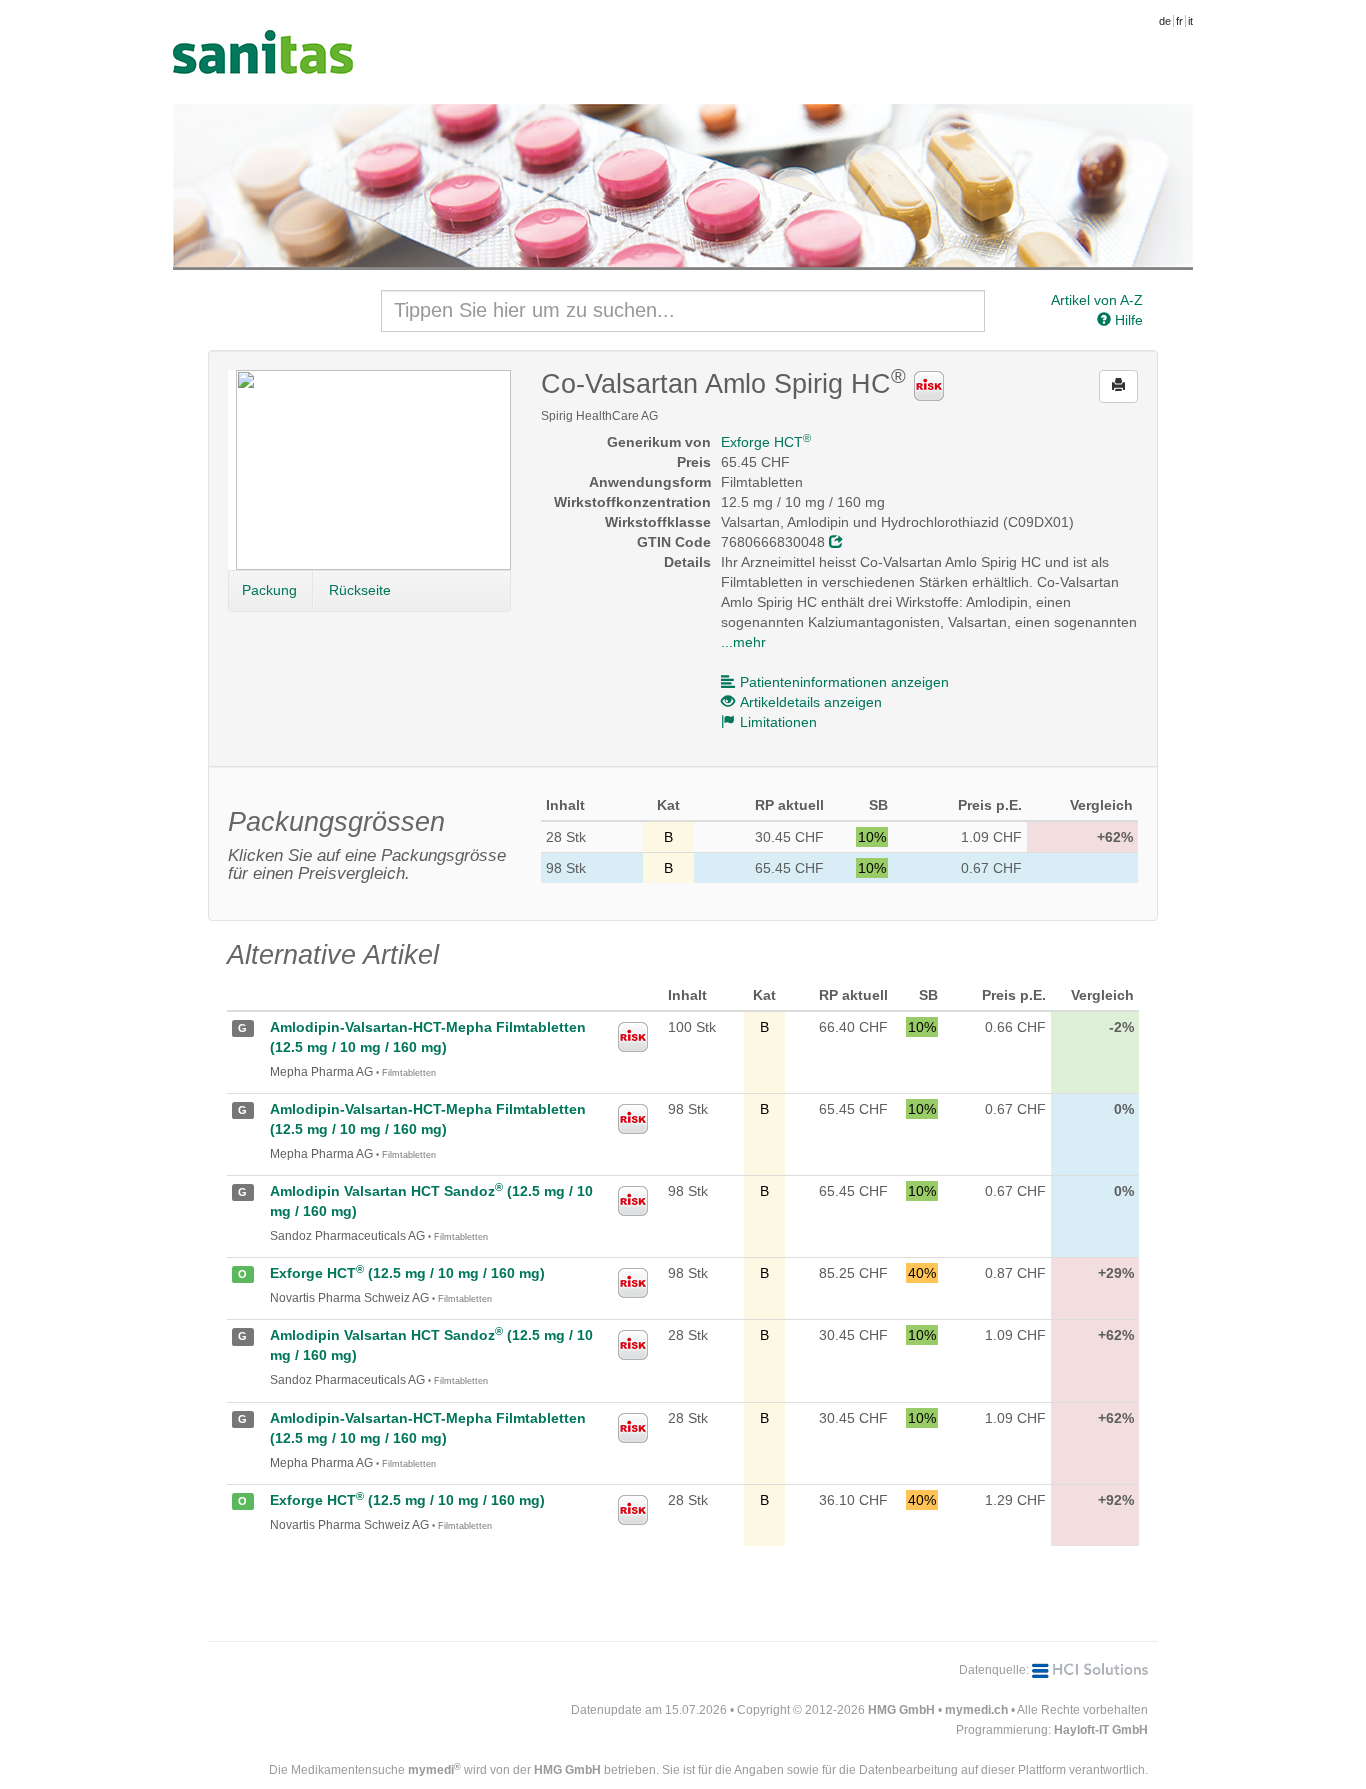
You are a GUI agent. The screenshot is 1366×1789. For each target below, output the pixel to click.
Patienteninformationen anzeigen (844, 682)
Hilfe (1127, 320)
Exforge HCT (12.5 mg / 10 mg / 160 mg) (407, 1273)
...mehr (743, 642)
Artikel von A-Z (1097, 300)
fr (1179, 21)
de (1165, 21)
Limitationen (778, 722)
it (1190, 21)
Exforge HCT (766, 442)
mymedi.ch (976, 1710)
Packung (269, 590)
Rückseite (360, 590)
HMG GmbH (901, 1710)
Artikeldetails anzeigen (811, 702)
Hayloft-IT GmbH (1101, 1730)
